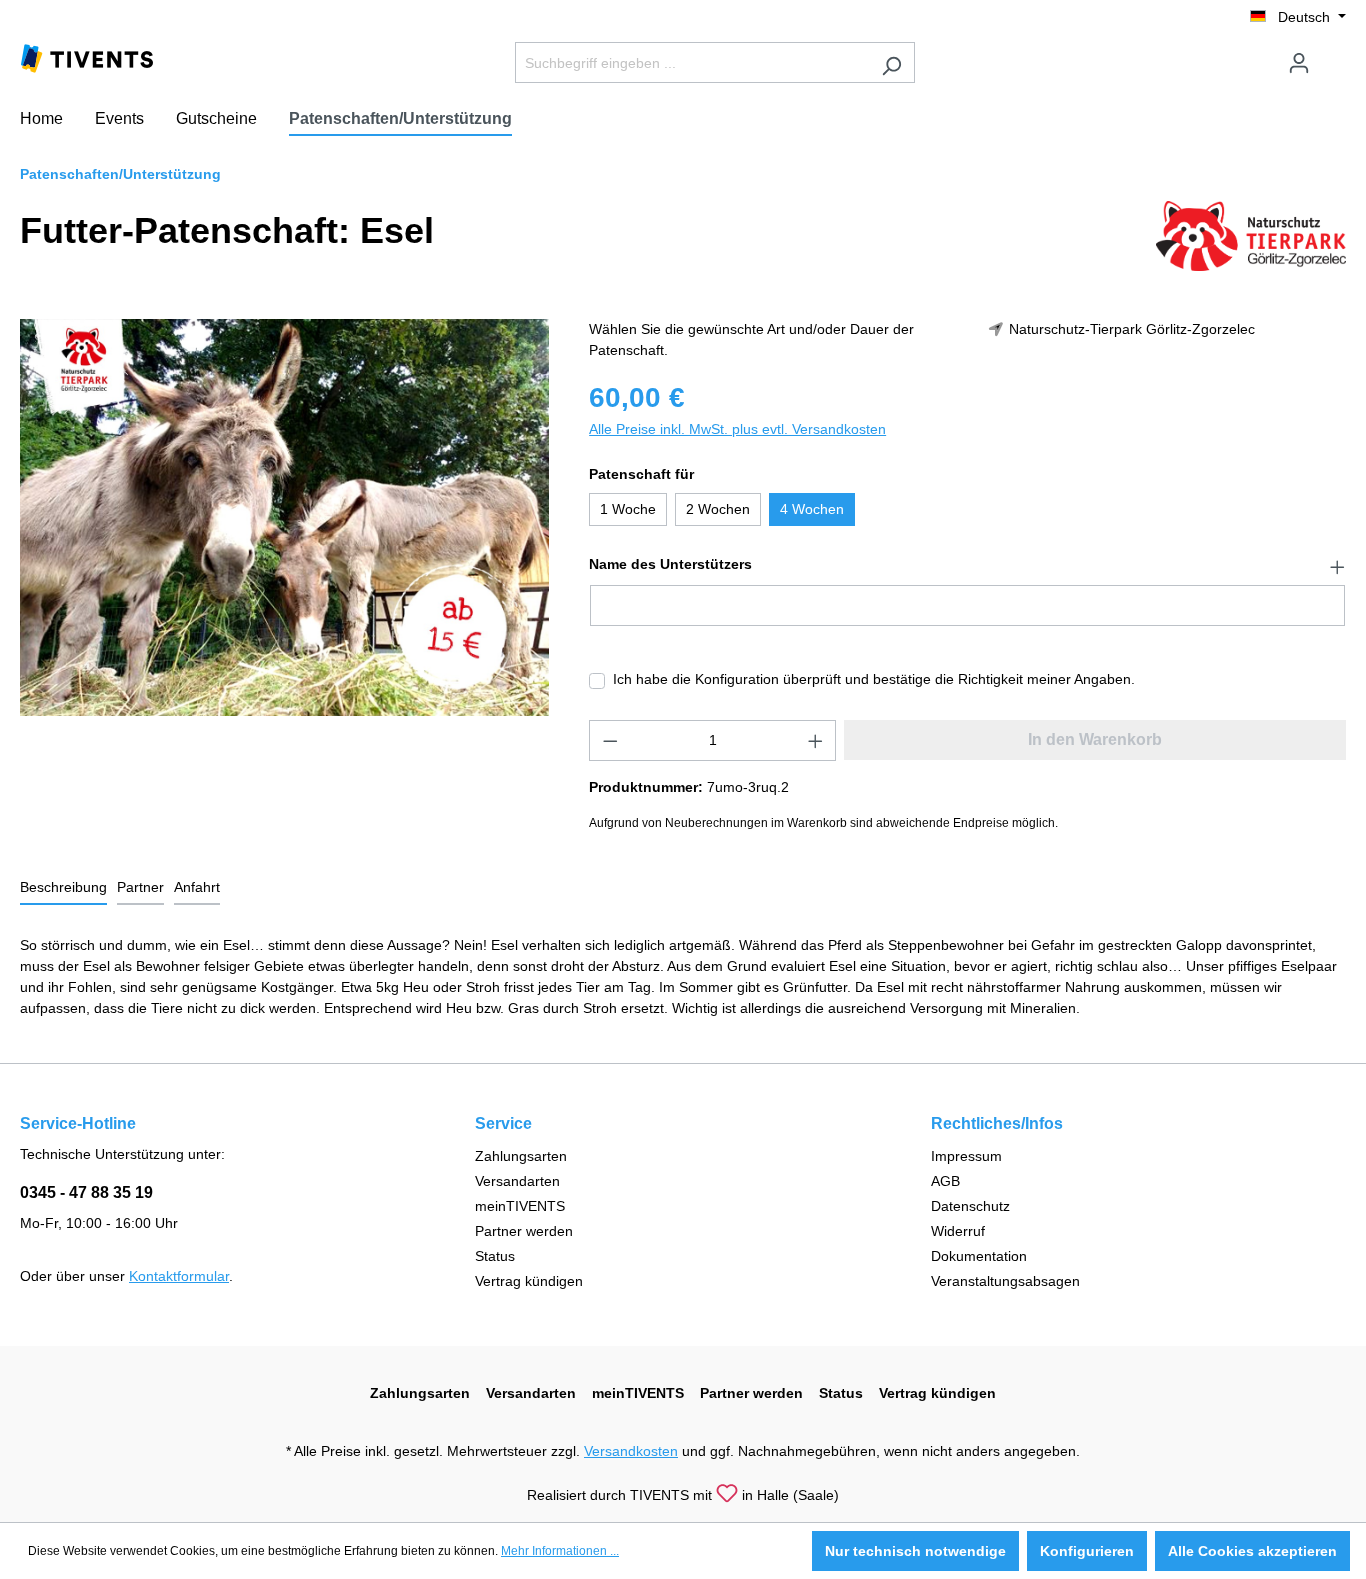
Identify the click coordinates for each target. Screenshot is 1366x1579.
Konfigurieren (1087, 1551)
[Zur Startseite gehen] (87, 57)
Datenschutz (970, 1206)
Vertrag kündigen (529, 1281)
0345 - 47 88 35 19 (86, 1192)
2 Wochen (718, 509)
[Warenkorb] (1334, 55)
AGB (945, 1181)
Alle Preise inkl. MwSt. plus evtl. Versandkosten (737, 429)
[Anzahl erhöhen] (816, 740)
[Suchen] (891, 62)
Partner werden (524, 1231)
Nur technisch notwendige (915, 1551)
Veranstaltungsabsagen (1005, 1281)
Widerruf (958, 1231)
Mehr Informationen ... (560, 1551)
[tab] (63, 888)
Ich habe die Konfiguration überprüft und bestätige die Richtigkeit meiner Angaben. (874, 679)
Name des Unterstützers (670, 564)
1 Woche (628, 509)
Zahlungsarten (521, 1156)
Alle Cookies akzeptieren (1252, 1551)
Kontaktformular (179, 1276)
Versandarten (517, 1181)
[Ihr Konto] (1299, 63)
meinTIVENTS (520, 1206)
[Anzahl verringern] (610, 740)
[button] (967, 565)
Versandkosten (631, 1451)
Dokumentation (979, 1256)
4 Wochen (812, 509)
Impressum (966, 1156)
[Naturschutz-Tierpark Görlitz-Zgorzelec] (1251, 235)
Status (495, 1256)
